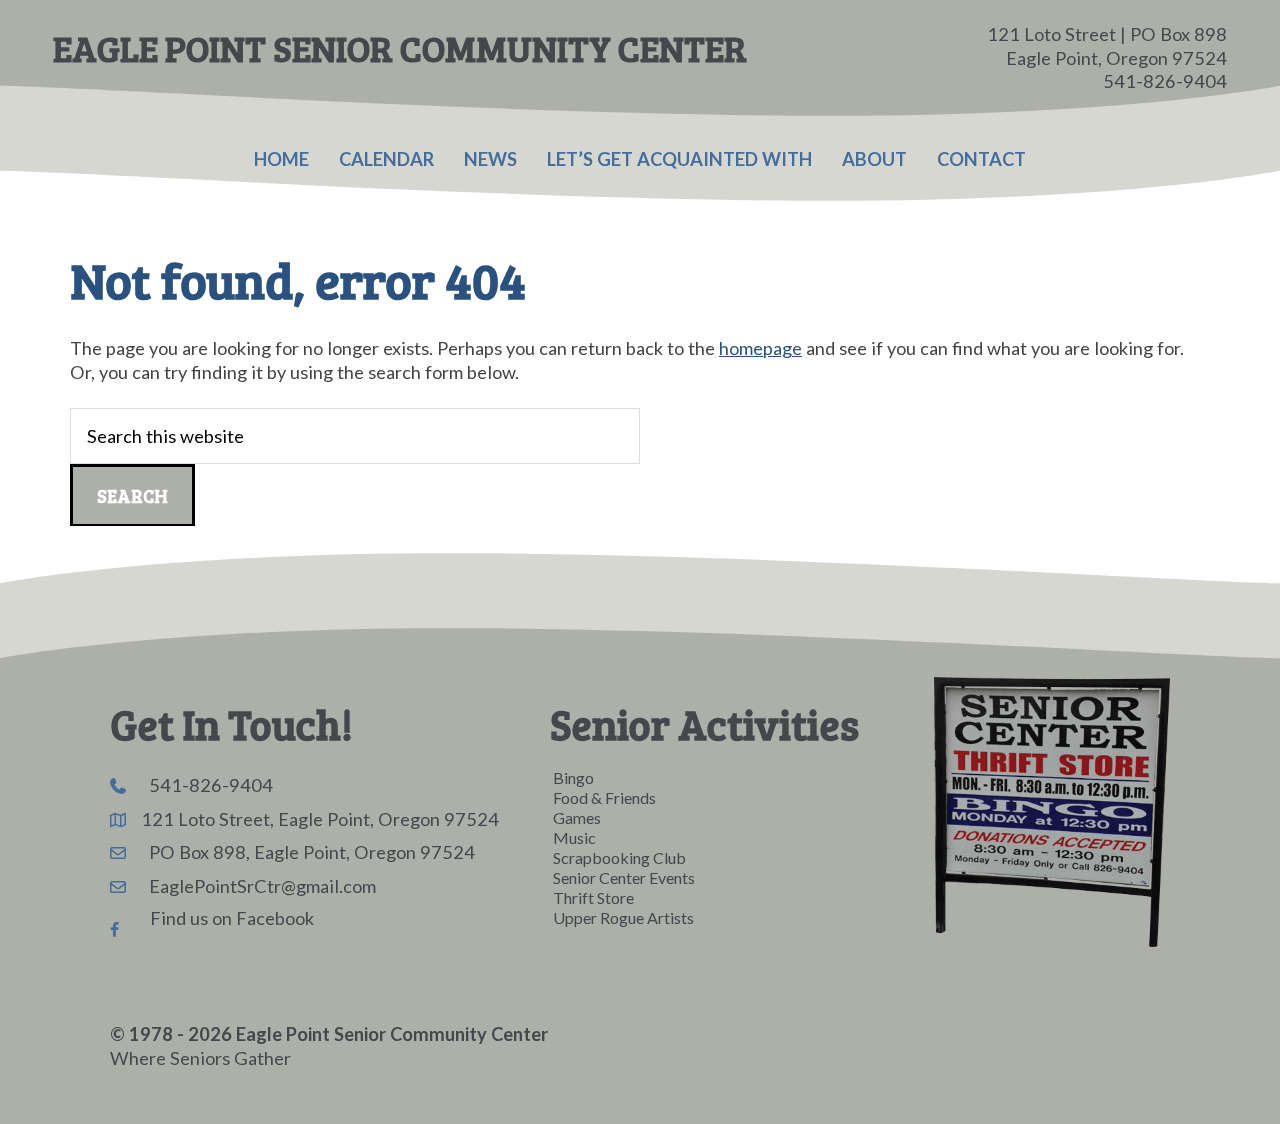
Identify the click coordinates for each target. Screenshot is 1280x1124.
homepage (760, 348)
